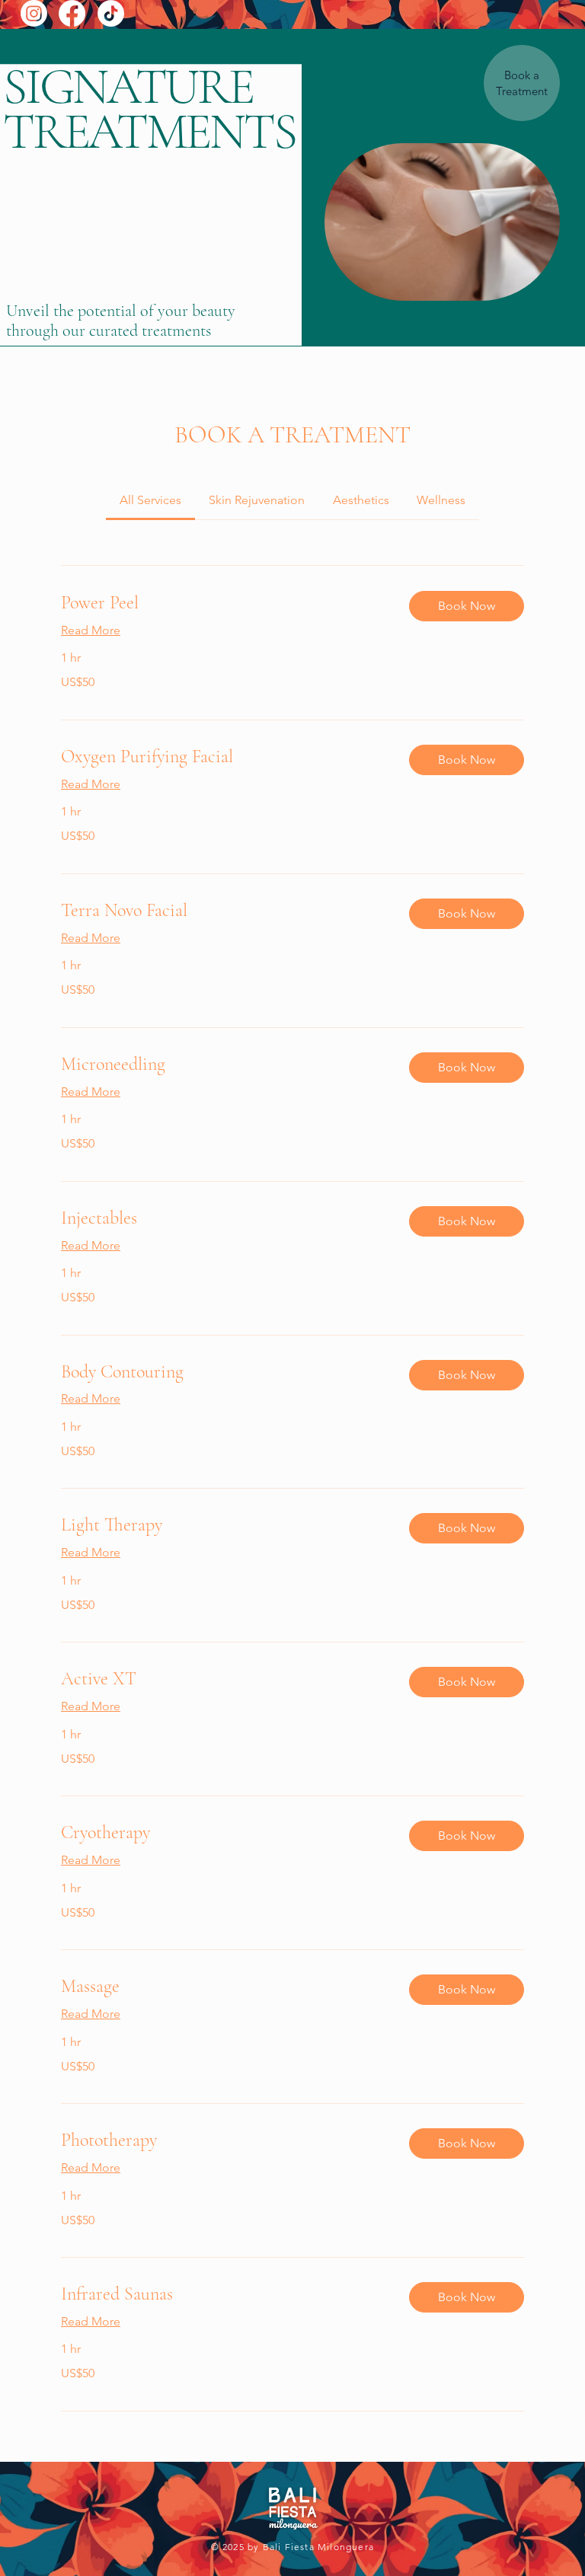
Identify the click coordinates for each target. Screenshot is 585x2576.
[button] (467, 606)
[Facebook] (72, 13)
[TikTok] (111, 13)
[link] (150, 500)
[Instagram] (34, 13)
